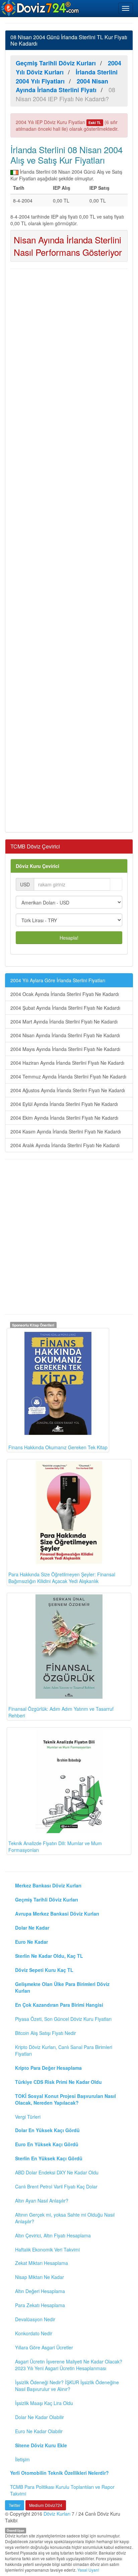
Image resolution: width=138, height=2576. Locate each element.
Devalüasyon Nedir (35, 2319)
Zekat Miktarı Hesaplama (42, 2263)
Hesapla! (69, 938)
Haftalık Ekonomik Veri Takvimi (47, 2249)
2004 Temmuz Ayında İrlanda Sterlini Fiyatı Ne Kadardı (68, 1076)
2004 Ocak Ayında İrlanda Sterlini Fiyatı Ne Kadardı (65, 994)
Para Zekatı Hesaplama (40, 2305)
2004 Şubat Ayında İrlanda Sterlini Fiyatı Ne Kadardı (65, 1008)
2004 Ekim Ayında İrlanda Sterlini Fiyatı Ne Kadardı (64, 1118)
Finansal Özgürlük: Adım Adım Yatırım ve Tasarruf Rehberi (61, 1712)
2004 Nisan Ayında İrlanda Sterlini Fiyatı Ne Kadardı (65, 1035)
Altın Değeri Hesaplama (40, 2291)
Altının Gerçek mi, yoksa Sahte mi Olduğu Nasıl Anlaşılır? (65, 2218)
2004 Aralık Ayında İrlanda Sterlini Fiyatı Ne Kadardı (65, 1145)
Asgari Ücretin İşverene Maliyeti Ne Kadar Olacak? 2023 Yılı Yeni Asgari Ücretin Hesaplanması (69, 2365)
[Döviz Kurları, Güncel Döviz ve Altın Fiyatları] (41, 8)
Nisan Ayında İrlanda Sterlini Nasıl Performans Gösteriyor (68, 246)
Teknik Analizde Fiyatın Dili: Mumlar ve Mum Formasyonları (55, 1847)
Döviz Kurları (57, 2514)
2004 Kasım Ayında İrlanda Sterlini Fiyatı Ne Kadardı (66, 1131)
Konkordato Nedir (34, 2333)
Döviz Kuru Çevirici (38, 866)
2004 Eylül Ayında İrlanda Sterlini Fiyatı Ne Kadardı (64, 1104)
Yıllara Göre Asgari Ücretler (44, 2347)
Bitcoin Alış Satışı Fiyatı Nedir (46, 2033)
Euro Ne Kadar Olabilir (39, 2431)
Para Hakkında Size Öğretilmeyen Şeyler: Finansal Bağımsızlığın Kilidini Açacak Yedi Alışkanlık (62, 1578)
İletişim (22, 2459)
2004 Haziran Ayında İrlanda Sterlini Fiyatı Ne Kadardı (67, 1063)
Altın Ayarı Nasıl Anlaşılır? (42, 2201)
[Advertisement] (69, 550)
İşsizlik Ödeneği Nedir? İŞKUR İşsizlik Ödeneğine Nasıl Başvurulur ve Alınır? (67, 2386)
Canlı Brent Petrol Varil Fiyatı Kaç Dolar (56, 2186)
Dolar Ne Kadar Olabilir (40, 2417)
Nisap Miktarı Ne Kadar (40, 2277)
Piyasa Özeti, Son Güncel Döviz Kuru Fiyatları (63, 2019)
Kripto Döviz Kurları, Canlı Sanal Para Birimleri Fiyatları (64, 2050)
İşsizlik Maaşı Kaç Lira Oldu (44, 2403)
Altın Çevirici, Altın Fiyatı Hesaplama (53, 2235)
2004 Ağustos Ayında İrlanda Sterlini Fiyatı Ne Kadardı (68, 1090)
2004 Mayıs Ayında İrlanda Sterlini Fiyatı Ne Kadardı (65, 1049)
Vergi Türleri (28, 2117)
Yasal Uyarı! (88, 2570)
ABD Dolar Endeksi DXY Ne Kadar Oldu (57, 2172)
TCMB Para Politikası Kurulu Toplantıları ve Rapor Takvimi (62, 2490)
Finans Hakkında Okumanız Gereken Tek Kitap (58, 1447)
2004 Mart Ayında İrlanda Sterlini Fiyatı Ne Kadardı (64, 1021)
